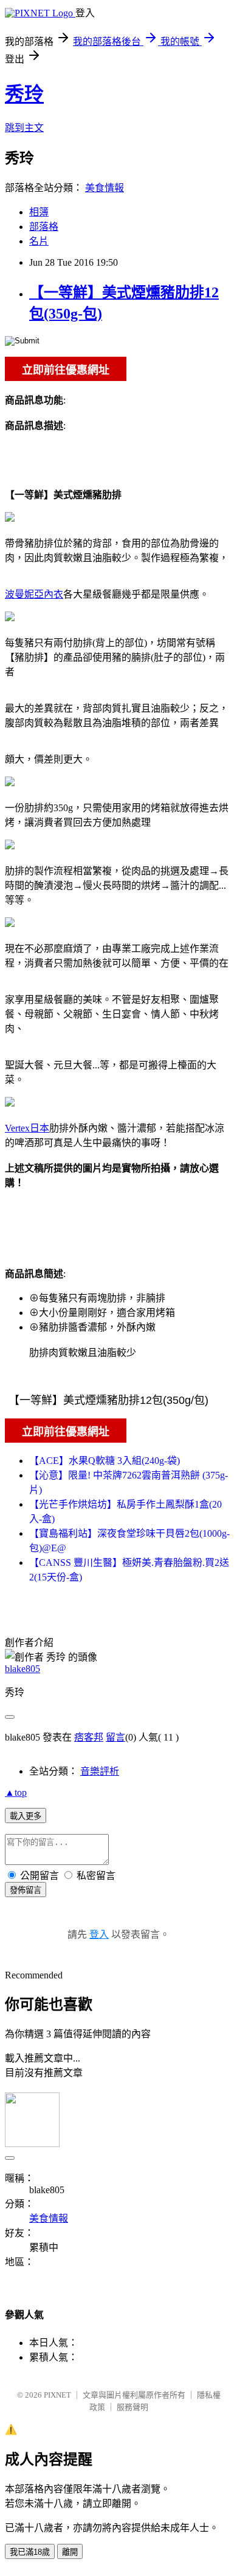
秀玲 (24, 94)
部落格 (44, 227)
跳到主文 (24, 128)
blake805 (22, 1669)
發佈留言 (26, 1890)
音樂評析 (100, 1771)
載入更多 (26, 1816)
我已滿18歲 (30, 2552)
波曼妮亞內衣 (34, 594)
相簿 (39, 212)
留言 (115, 1737)
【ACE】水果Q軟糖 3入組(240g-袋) (105, 1461)
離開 (70, 2552)
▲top (16, 1792)
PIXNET (57, 2395)
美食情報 (105, 188)
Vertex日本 (27, 1128)
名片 (39, 241)
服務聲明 (132, 2407)
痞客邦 (89, 1737)
